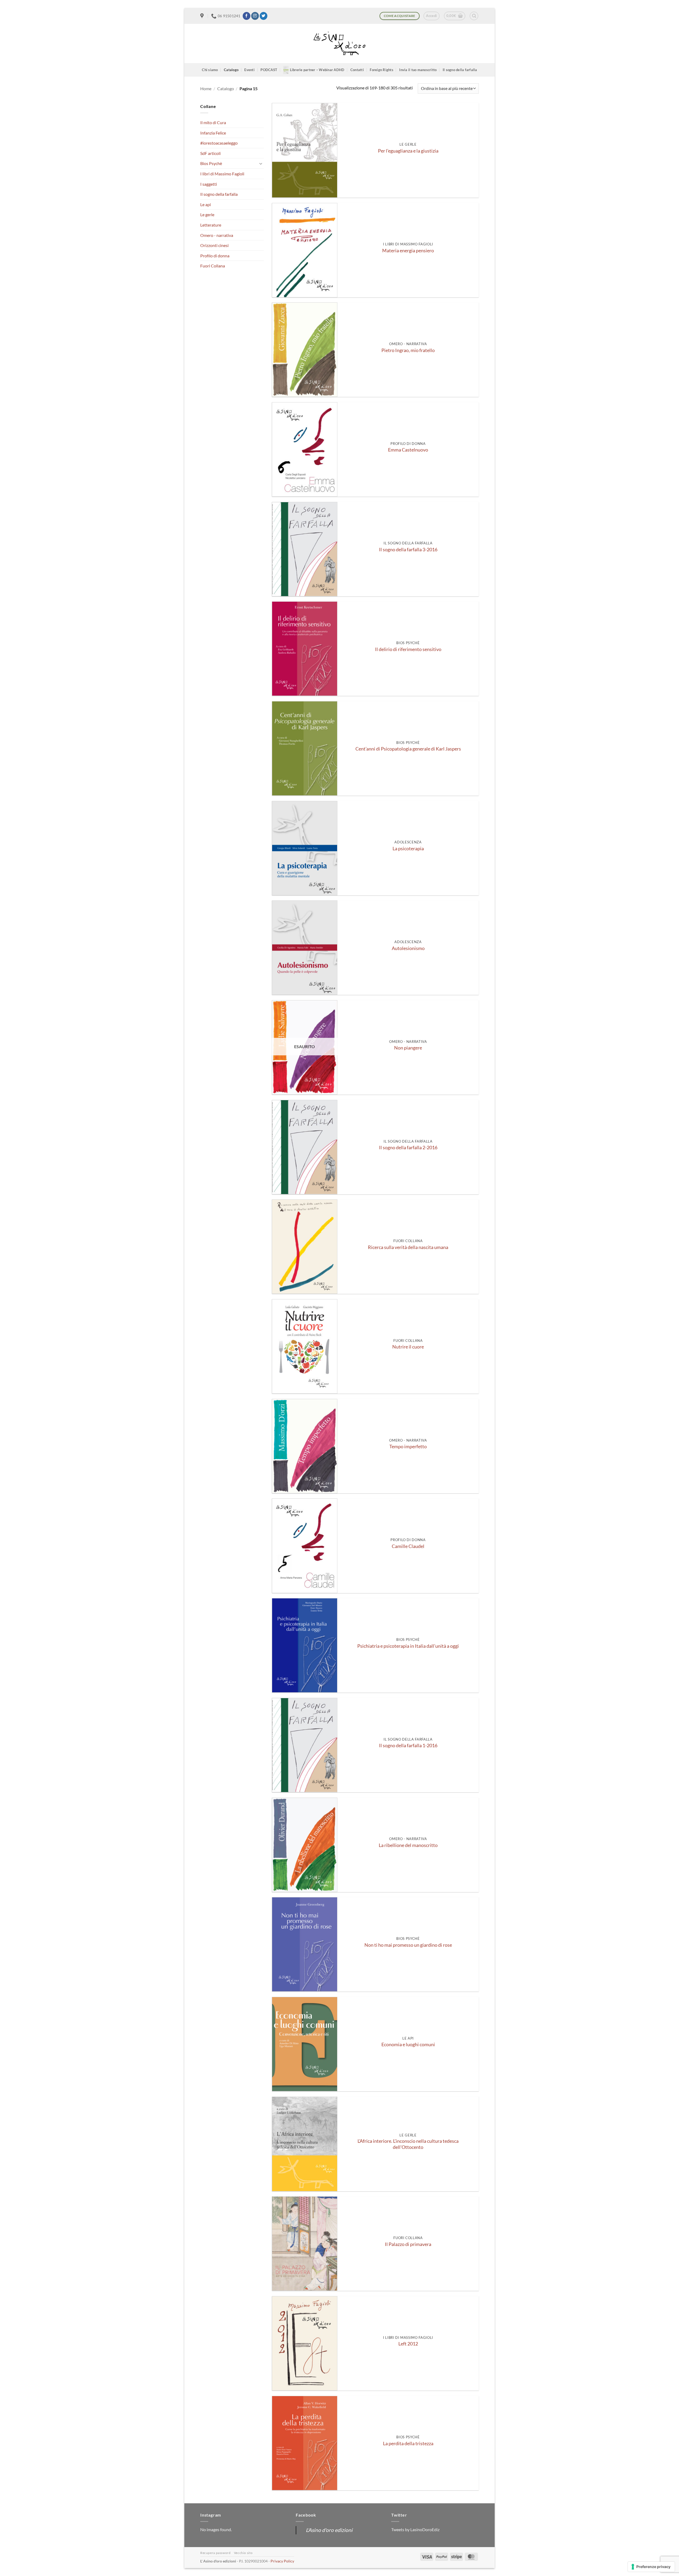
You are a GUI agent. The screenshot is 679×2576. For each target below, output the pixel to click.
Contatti (357, 70)
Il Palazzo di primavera (408, 2244)
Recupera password (215, 2553)
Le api (206, 204)
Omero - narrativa (217, 235)
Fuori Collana (213, 266)
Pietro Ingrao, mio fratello (408, 350)
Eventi (249, 70)
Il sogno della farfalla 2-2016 (408, 1148)
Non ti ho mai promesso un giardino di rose (408, 1945)
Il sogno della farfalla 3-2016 (408, 550)
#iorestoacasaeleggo (219, 143)
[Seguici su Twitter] (264, 16)
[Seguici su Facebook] (247, 16)
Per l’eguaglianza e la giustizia (408, 151)
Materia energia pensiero (408, 251)
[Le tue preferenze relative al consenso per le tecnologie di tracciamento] (651, 2567)
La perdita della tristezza (408, 2443)
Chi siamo (210, 70)
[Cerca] (474, 16)
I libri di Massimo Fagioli (222, 174)
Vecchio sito (243, 2553)
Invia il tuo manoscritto (418, 70)
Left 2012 (408, 2344)
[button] (431, 16)
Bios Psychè (211, 163)
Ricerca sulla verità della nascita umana (408, 1247)
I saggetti (209, 184)
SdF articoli (210, 153)
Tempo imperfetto (408, 1447)
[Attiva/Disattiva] (261, 163)
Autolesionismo (408, 948)
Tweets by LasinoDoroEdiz (415, 2529)
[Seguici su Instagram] (255, 16)
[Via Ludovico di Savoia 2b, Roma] (203, 16)
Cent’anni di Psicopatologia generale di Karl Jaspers (408, 749)
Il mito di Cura (213, 122)
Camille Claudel (408, 1546)
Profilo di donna (215, 256)
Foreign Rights (382, 70)
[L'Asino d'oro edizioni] (339, 44)
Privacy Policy (282, 2561)
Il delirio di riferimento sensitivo (408, 649)
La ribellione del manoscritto (408, 1845)
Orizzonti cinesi (214, 245)
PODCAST (269, 70)
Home (206, 88)
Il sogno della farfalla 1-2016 (408, 1745)
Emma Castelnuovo (408, 450)
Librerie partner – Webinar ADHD (317, 70)
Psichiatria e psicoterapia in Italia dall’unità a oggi (408, 1646)
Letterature (211, 225)
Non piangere (408, 1048)
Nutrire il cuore (408, 1347)
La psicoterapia (408, 849)
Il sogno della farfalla (460, 70)
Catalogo (231, 70)
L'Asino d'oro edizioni (329, 2530)
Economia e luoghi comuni (408, 2044)
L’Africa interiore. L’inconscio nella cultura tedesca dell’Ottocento (408, 2144)
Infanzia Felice (213, 133)
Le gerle (207, 214)
